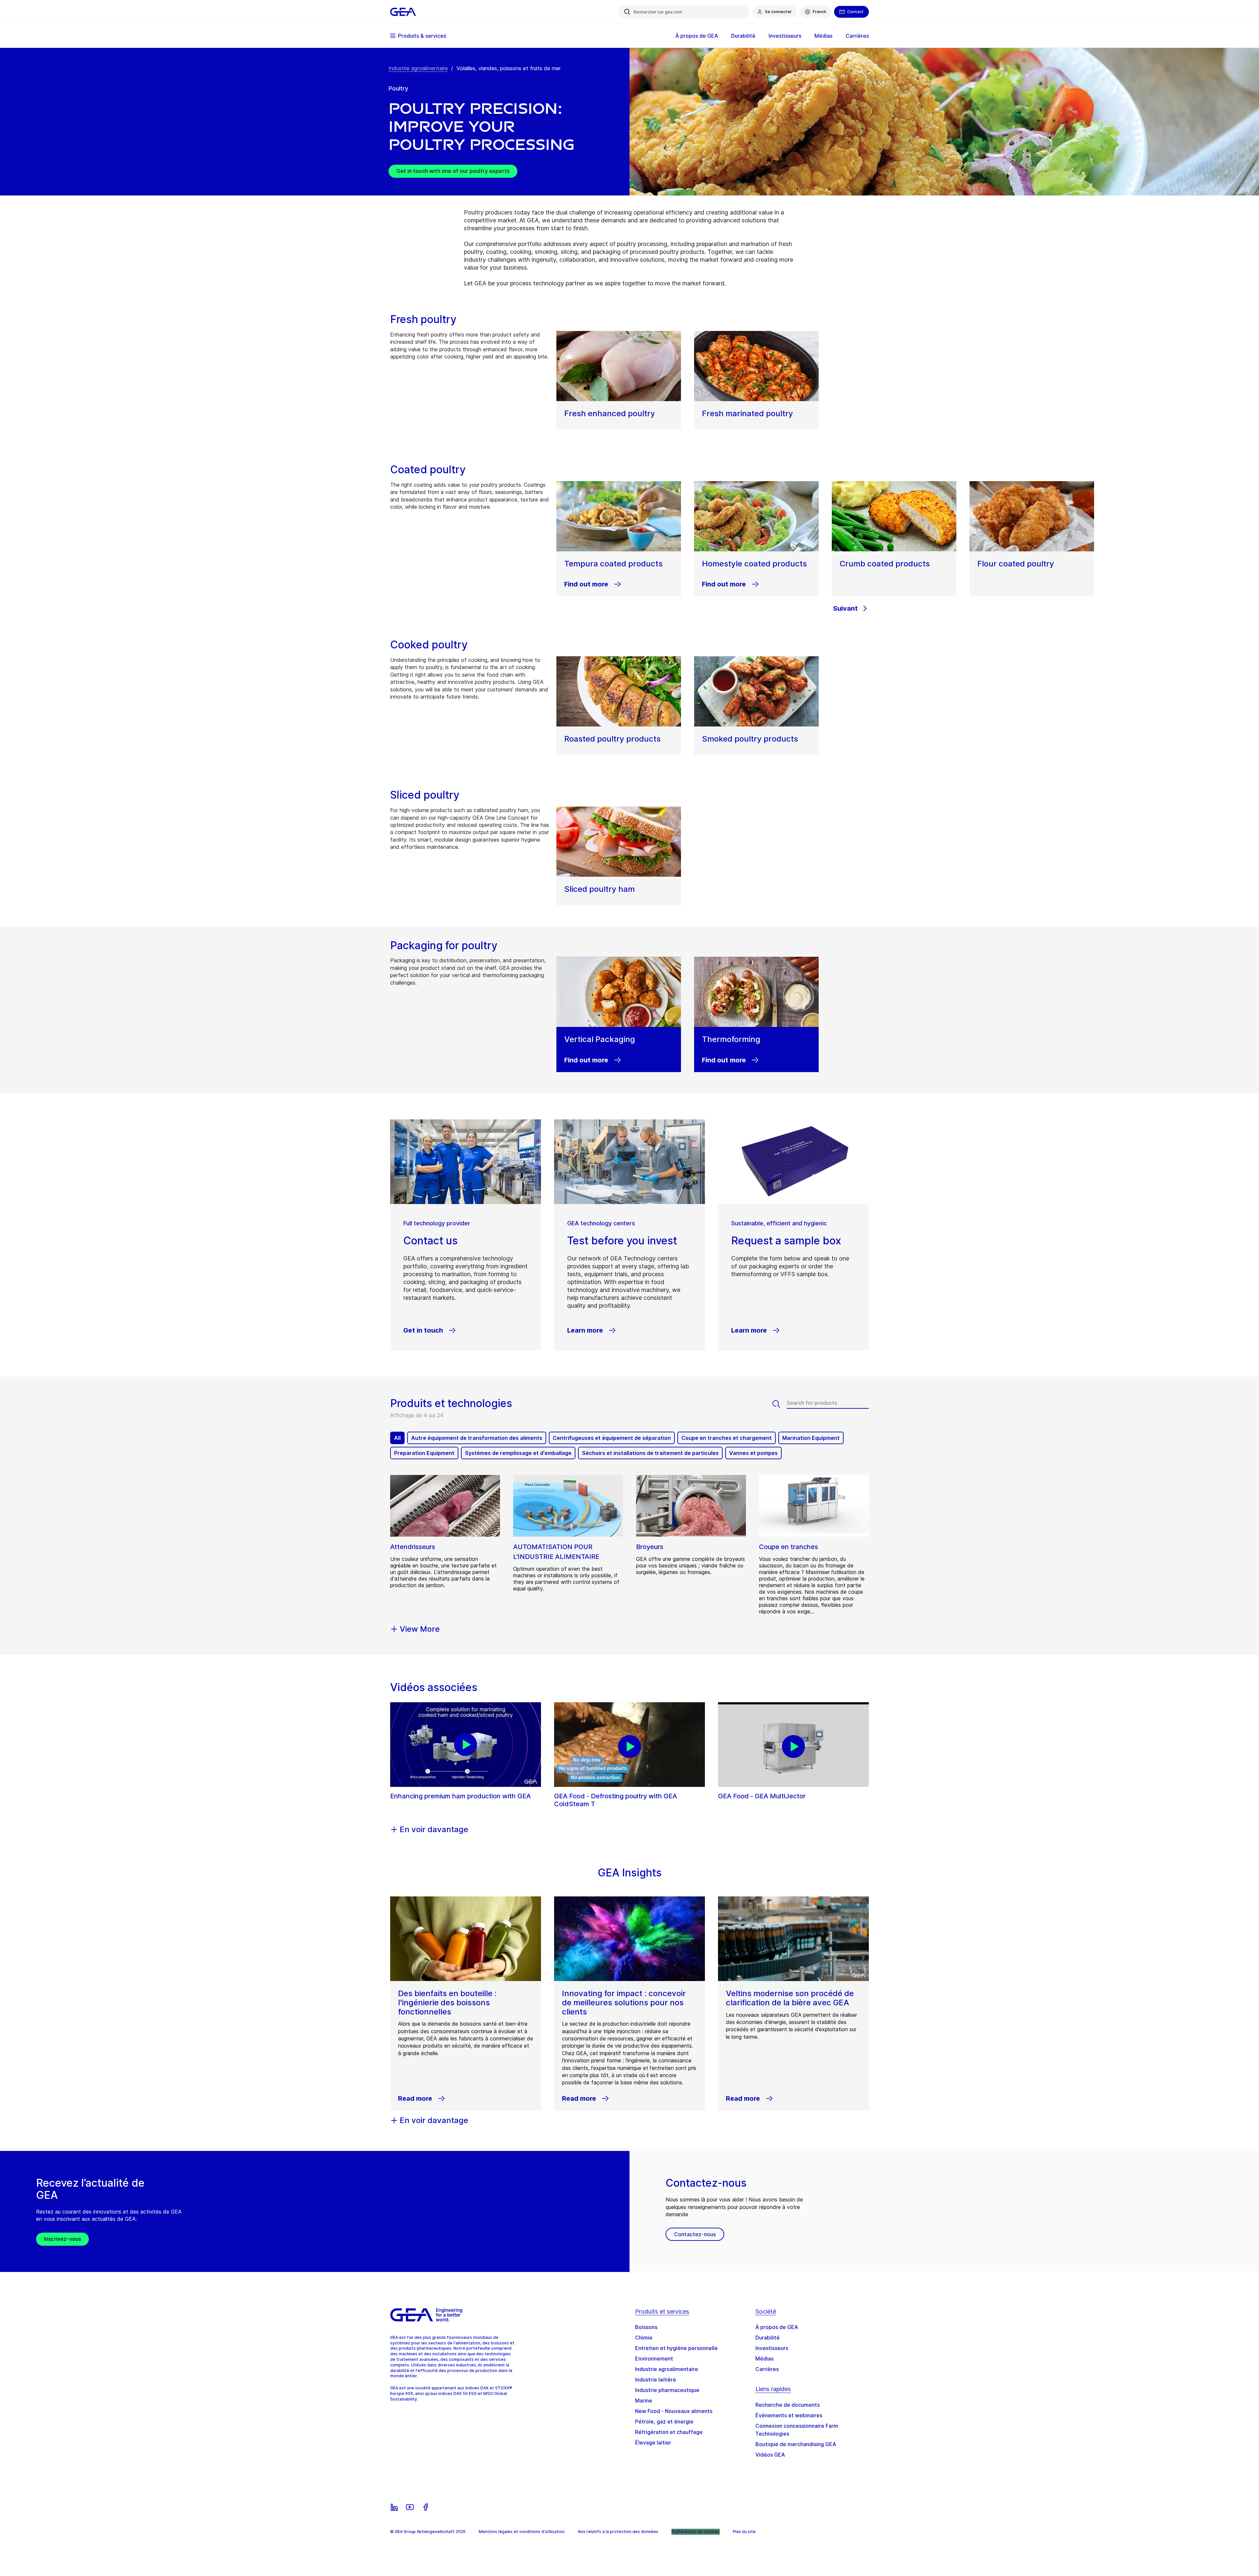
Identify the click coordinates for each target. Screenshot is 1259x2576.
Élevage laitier (653, 2443)
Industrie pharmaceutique (667, 2390)
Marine (644, 2401)
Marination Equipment (811, 1438)
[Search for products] (780, 1404)
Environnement (654, 2359)
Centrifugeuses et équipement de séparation (612, 1438)
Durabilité (768, 2338)
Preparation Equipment (424, 1453)
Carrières (767, 2369)
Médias (764, 2359)
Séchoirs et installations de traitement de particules (650, 1453)
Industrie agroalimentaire (418, 68)
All (397, 1438)
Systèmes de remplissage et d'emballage (518, 1453)
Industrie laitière (656, 2380)
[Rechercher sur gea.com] (627, 12)
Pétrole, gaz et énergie (664, 2422)
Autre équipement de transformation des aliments (477, 1438)
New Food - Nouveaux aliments (674, 2411)
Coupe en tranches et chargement (727, 1438)
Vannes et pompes (753, 1453)
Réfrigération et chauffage (669, 2432)
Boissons (646, 2327)
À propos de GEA (777, 2327)
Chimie (644, 2338)
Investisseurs (772, 2348)
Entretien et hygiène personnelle (676, 2348)
